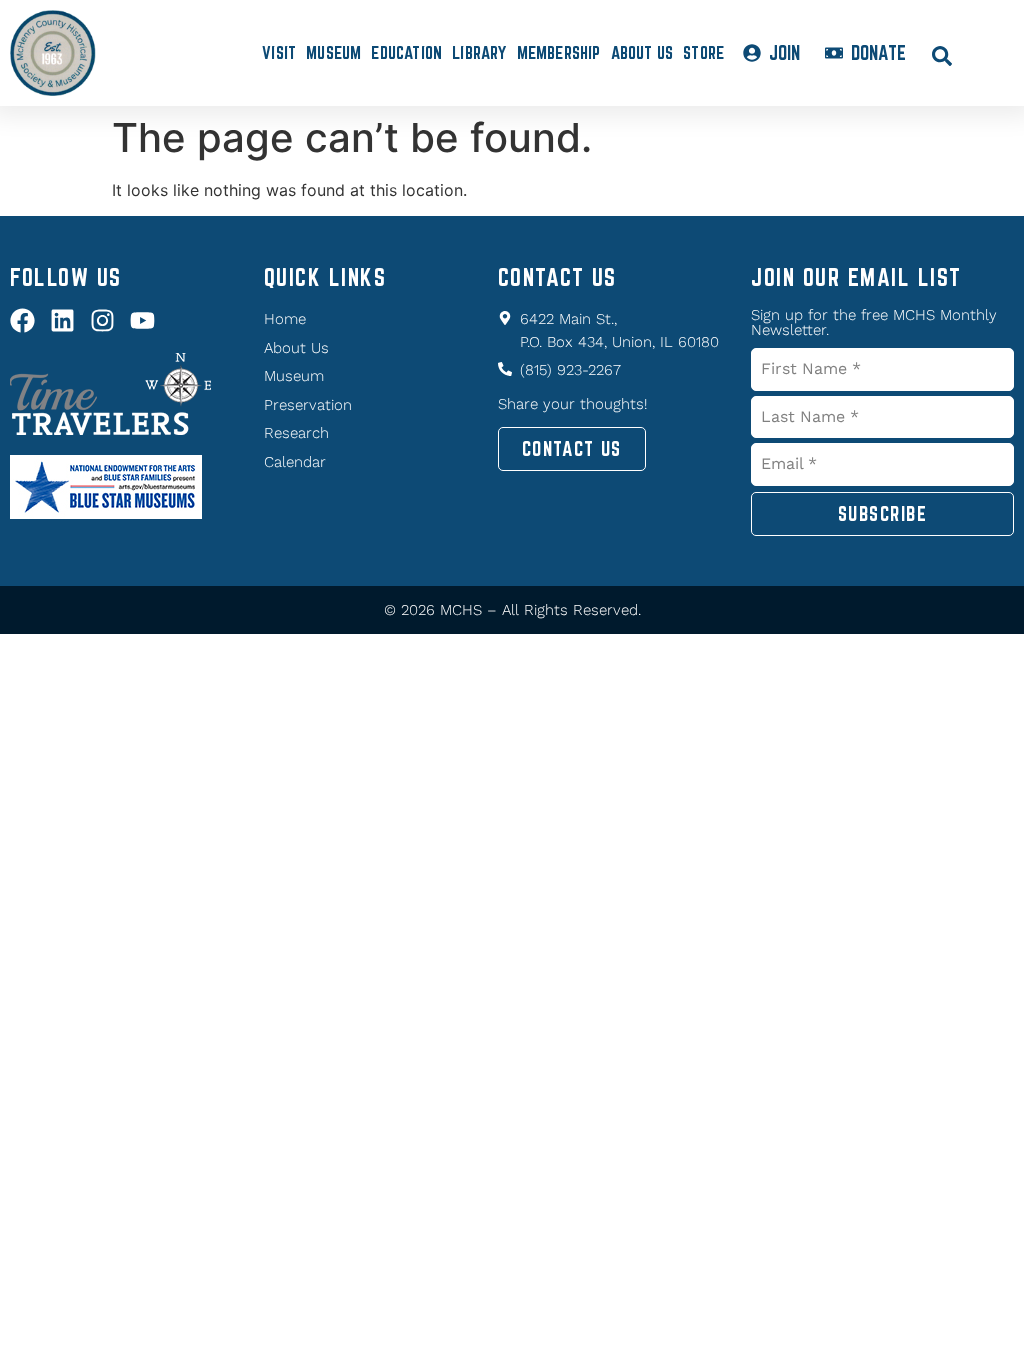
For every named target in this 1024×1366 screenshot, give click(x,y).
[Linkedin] (62, 320)
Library (479, 52)
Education (406, 52)
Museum (333, 52)
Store (703, 52)
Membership (559, 52)
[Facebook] (22, 320)
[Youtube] (142, 320)
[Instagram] (102, 320)
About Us (642, 52)
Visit (279, 52)
